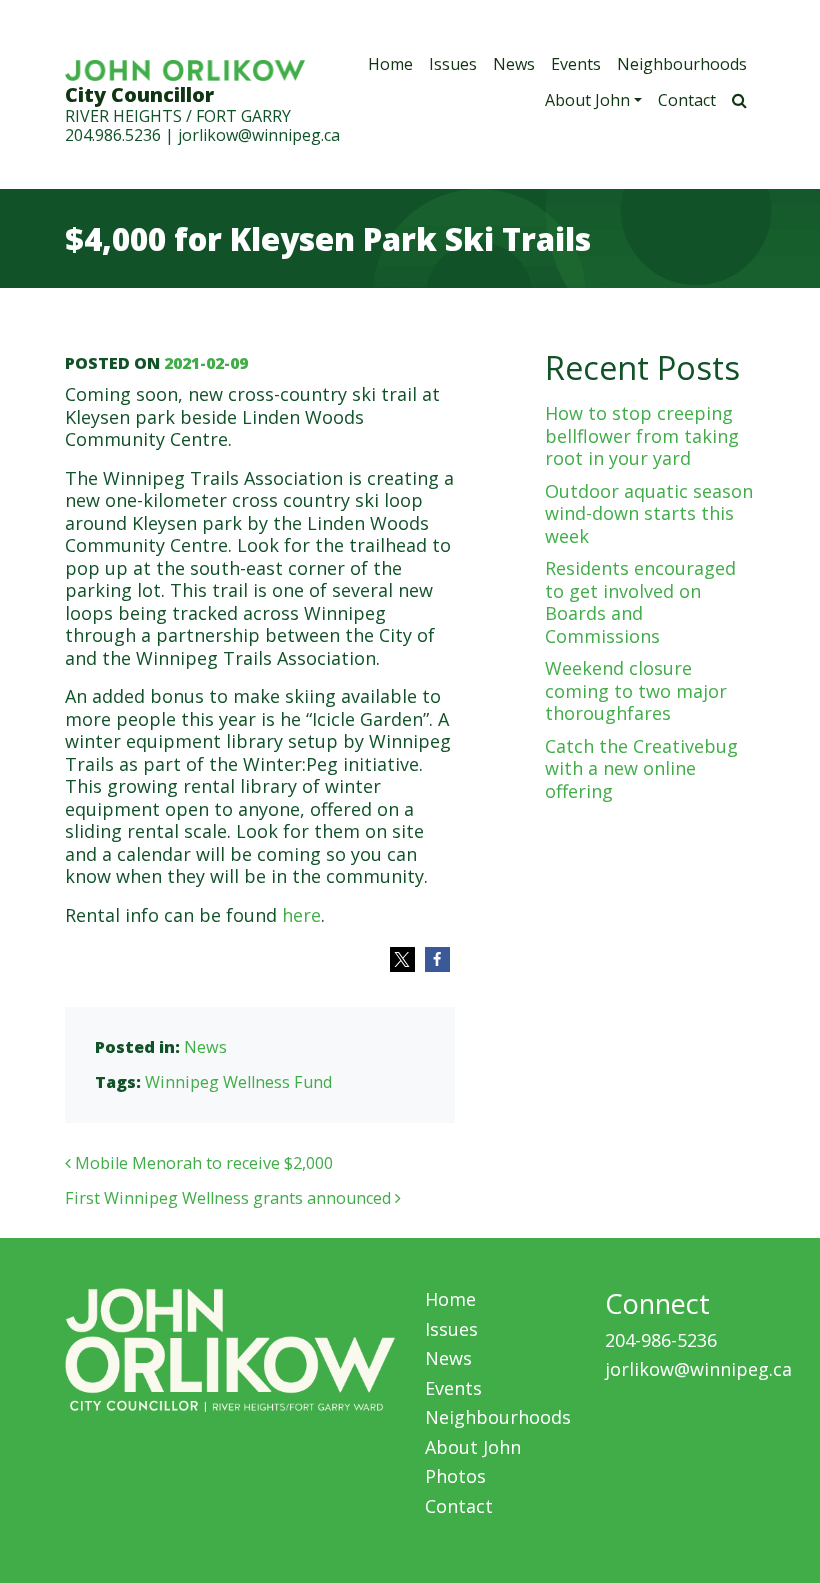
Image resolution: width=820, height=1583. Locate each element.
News (514, 64)
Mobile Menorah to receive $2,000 (202, 1163)
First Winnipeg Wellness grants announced (230, 1198)
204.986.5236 (113, 135)
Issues (453, 64)
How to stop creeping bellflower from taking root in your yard (642, 435)
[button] (402, 959)
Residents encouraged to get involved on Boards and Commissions (640, 602)
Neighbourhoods (682, 64)
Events (576, 64)
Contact (687, 100)
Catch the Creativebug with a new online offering (641, 768)
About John (587, 100)
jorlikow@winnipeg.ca (259, 135)
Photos (455, 1476)
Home (390, 64)
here (301, 915)
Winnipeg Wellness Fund (238, 1082)
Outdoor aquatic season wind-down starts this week (649, 513)
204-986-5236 (661, 1340)
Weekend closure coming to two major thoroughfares (636, 690)
